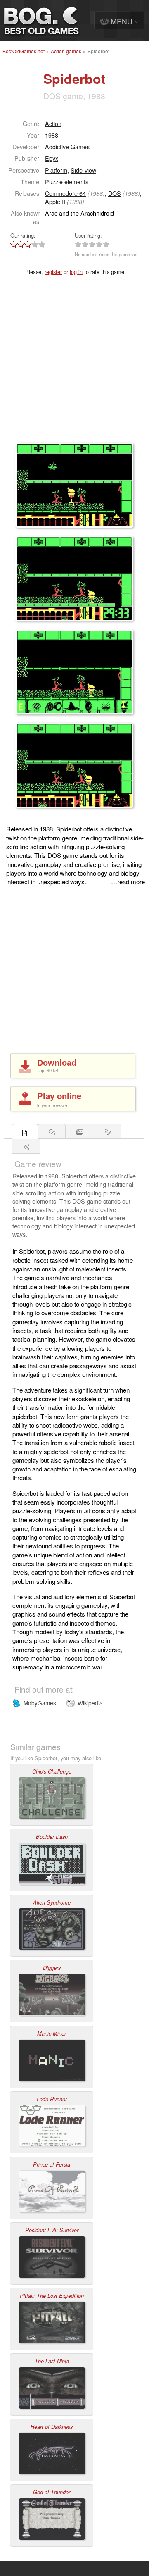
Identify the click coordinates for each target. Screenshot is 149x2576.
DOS (115, 193)
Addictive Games (67, 146)
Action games (66, 51)
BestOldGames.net (24, 51)
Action (53, 123)
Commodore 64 (65, 193)
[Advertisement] (74, 364)
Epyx (52, 158)
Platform (56, 170)
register (53, 272)
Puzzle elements (67, 182)
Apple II (55, 201)
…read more (128, 882)
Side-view (83, 170)
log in (76, 272)
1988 (52, 135)
